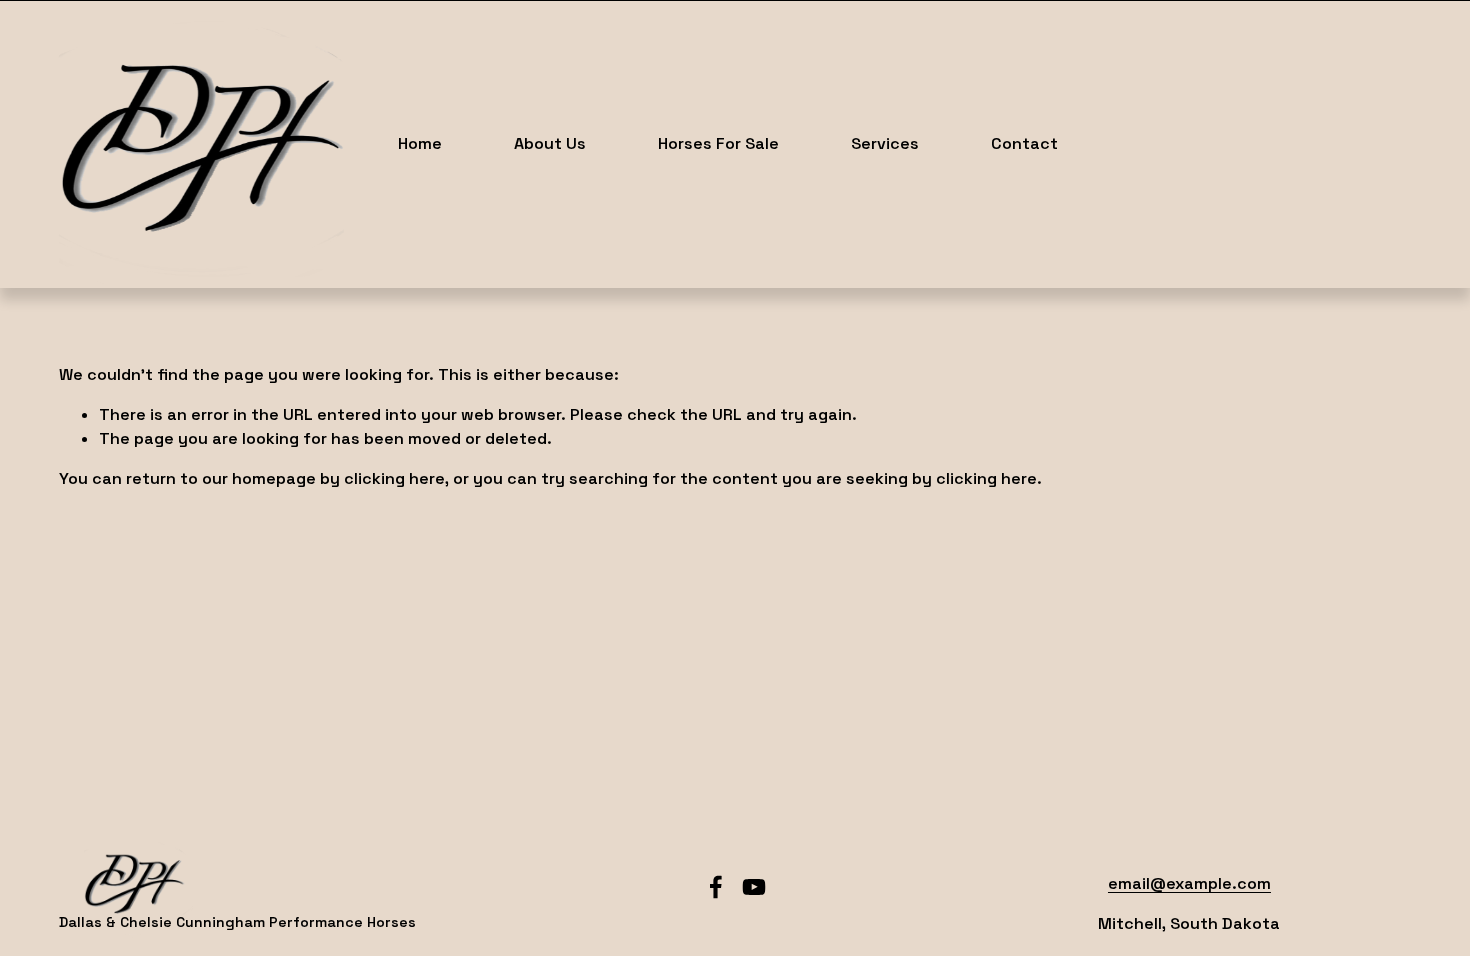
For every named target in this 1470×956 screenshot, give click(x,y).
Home (420, 143)
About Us (550, 143)
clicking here (394, 478)
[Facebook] (716, 887)
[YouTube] (754, 887)
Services (885, 143)
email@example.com (1189, 883)
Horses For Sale (718, 143)
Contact (1024, 143)
